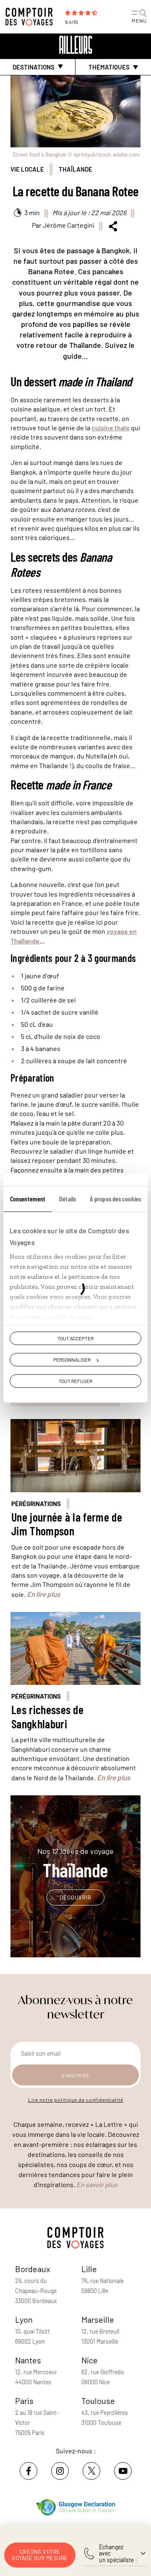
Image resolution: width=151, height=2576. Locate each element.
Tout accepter (75, 1338)
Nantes (28, 2360)
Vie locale (27, 169)
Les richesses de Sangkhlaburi (47, 1717)
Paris (24, 2401)
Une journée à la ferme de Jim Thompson (67, 1524)
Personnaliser (72, 1360)
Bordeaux (33, 2269)
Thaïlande (75, 169)
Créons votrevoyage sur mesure (40, 2555)
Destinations (34, 67)
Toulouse (98, 2401)
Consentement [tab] (28, 1199)
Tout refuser (75, 1381)
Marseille (98, 2319)
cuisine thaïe (111, 428)
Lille (89, 2269)
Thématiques (109, 67)
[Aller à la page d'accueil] (31, 17)
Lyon (24, 2319)
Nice (90, 2360)
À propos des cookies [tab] (115, 1199)
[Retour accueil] (75, 45)
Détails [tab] (68, 1199)
